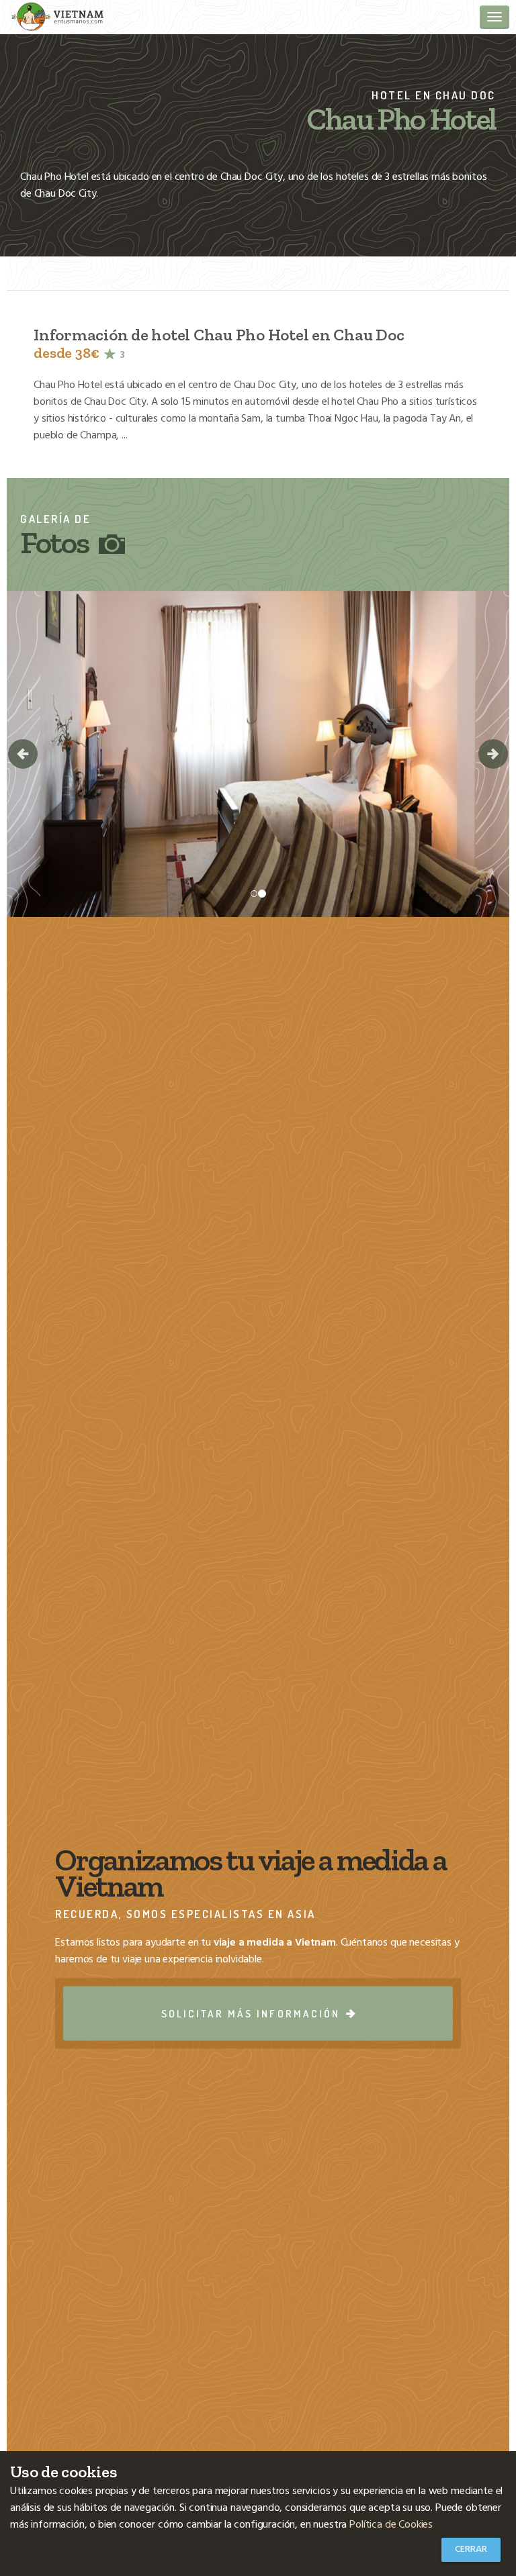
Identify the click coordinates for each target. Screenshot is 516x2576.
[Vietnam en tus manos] (57, 16)
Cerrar (471, 2549)
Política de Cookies (391, 2525)
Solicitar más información (253, 2013)
